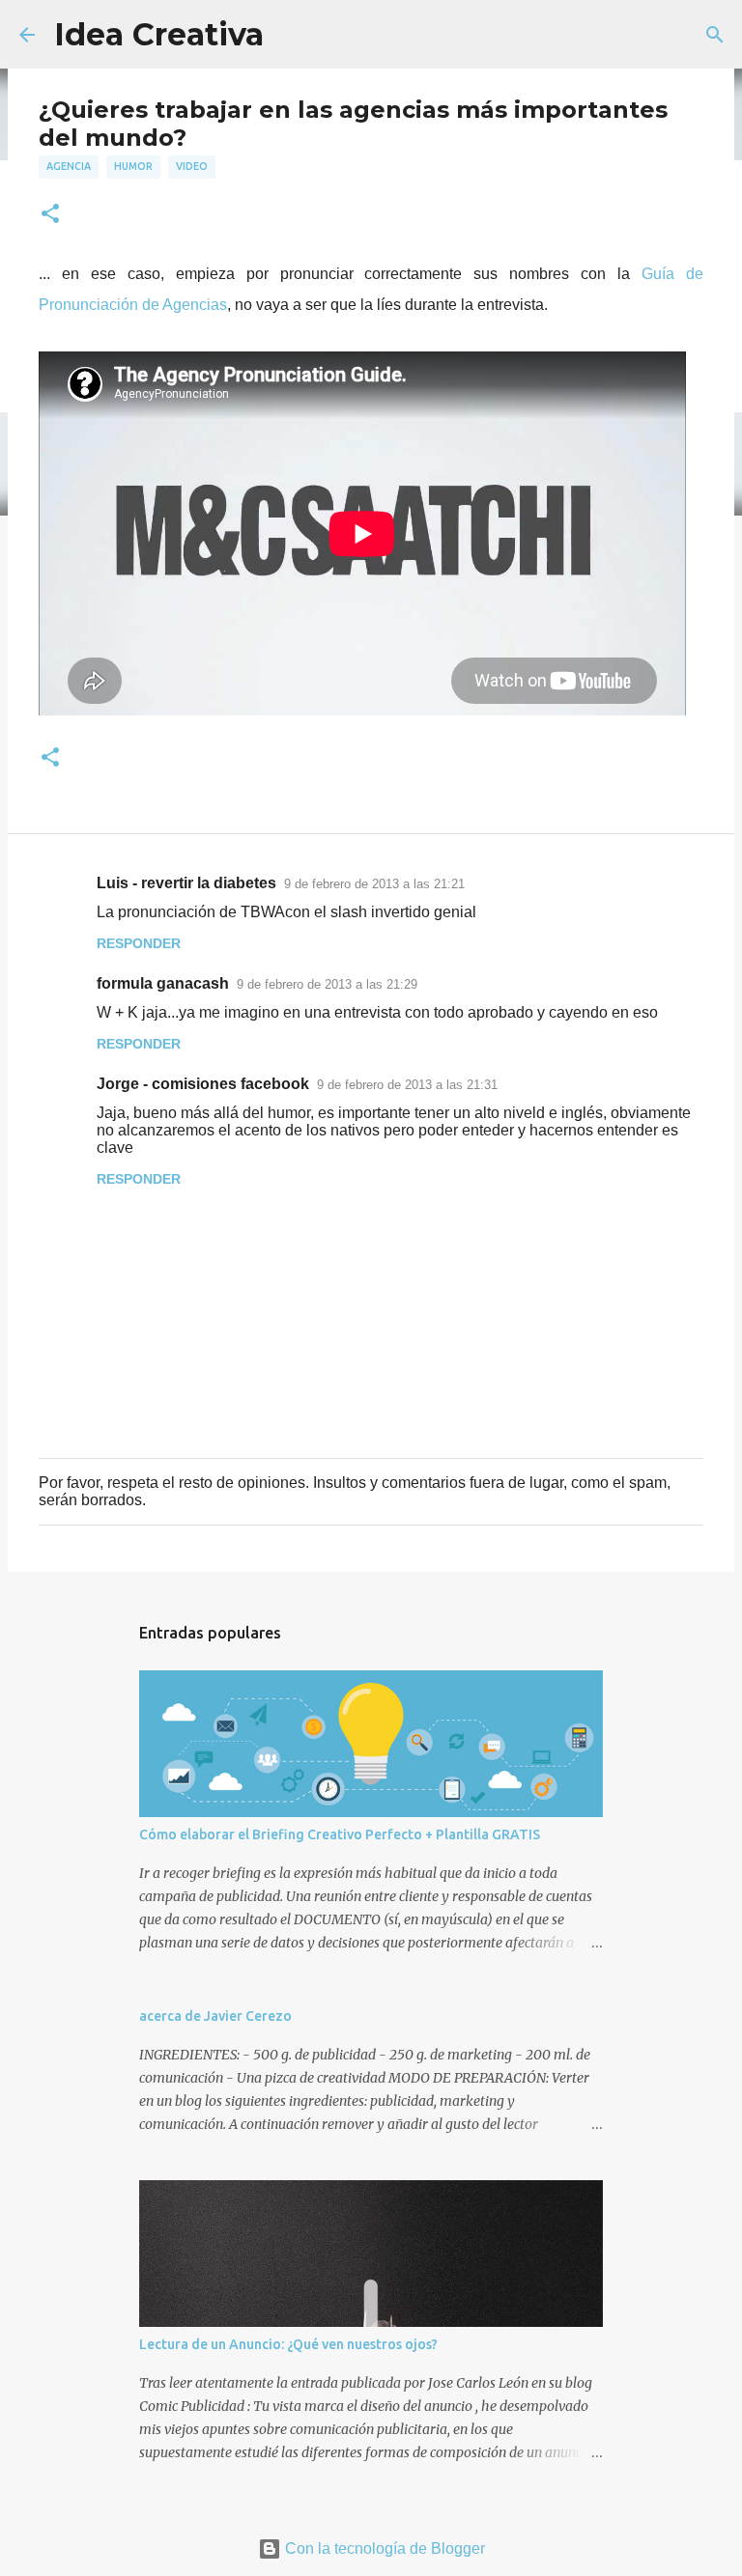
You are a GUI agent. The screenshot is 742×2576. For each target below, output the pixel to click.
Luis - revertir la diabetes (186, 883)
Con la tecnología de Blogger (383, 2548)
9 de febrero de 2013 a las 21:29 (327, 984)
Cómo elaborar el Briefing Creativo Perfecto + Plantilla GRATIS (340, 1834)
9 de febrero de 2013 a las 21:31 (407, 1085)
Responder (139, 943)
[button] (50, 215)
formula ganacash (163, 983)
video (192, 166)
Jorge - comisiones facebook (203, 1084)
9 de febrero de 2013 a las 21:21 (374, 884)
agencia (69, 166)
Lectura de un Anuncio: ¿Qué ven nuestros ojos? (288, 2344)
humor (133, 166)
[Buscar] (715, 35)
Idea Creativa (159, 34)
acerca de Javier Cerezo (215, 2016)
